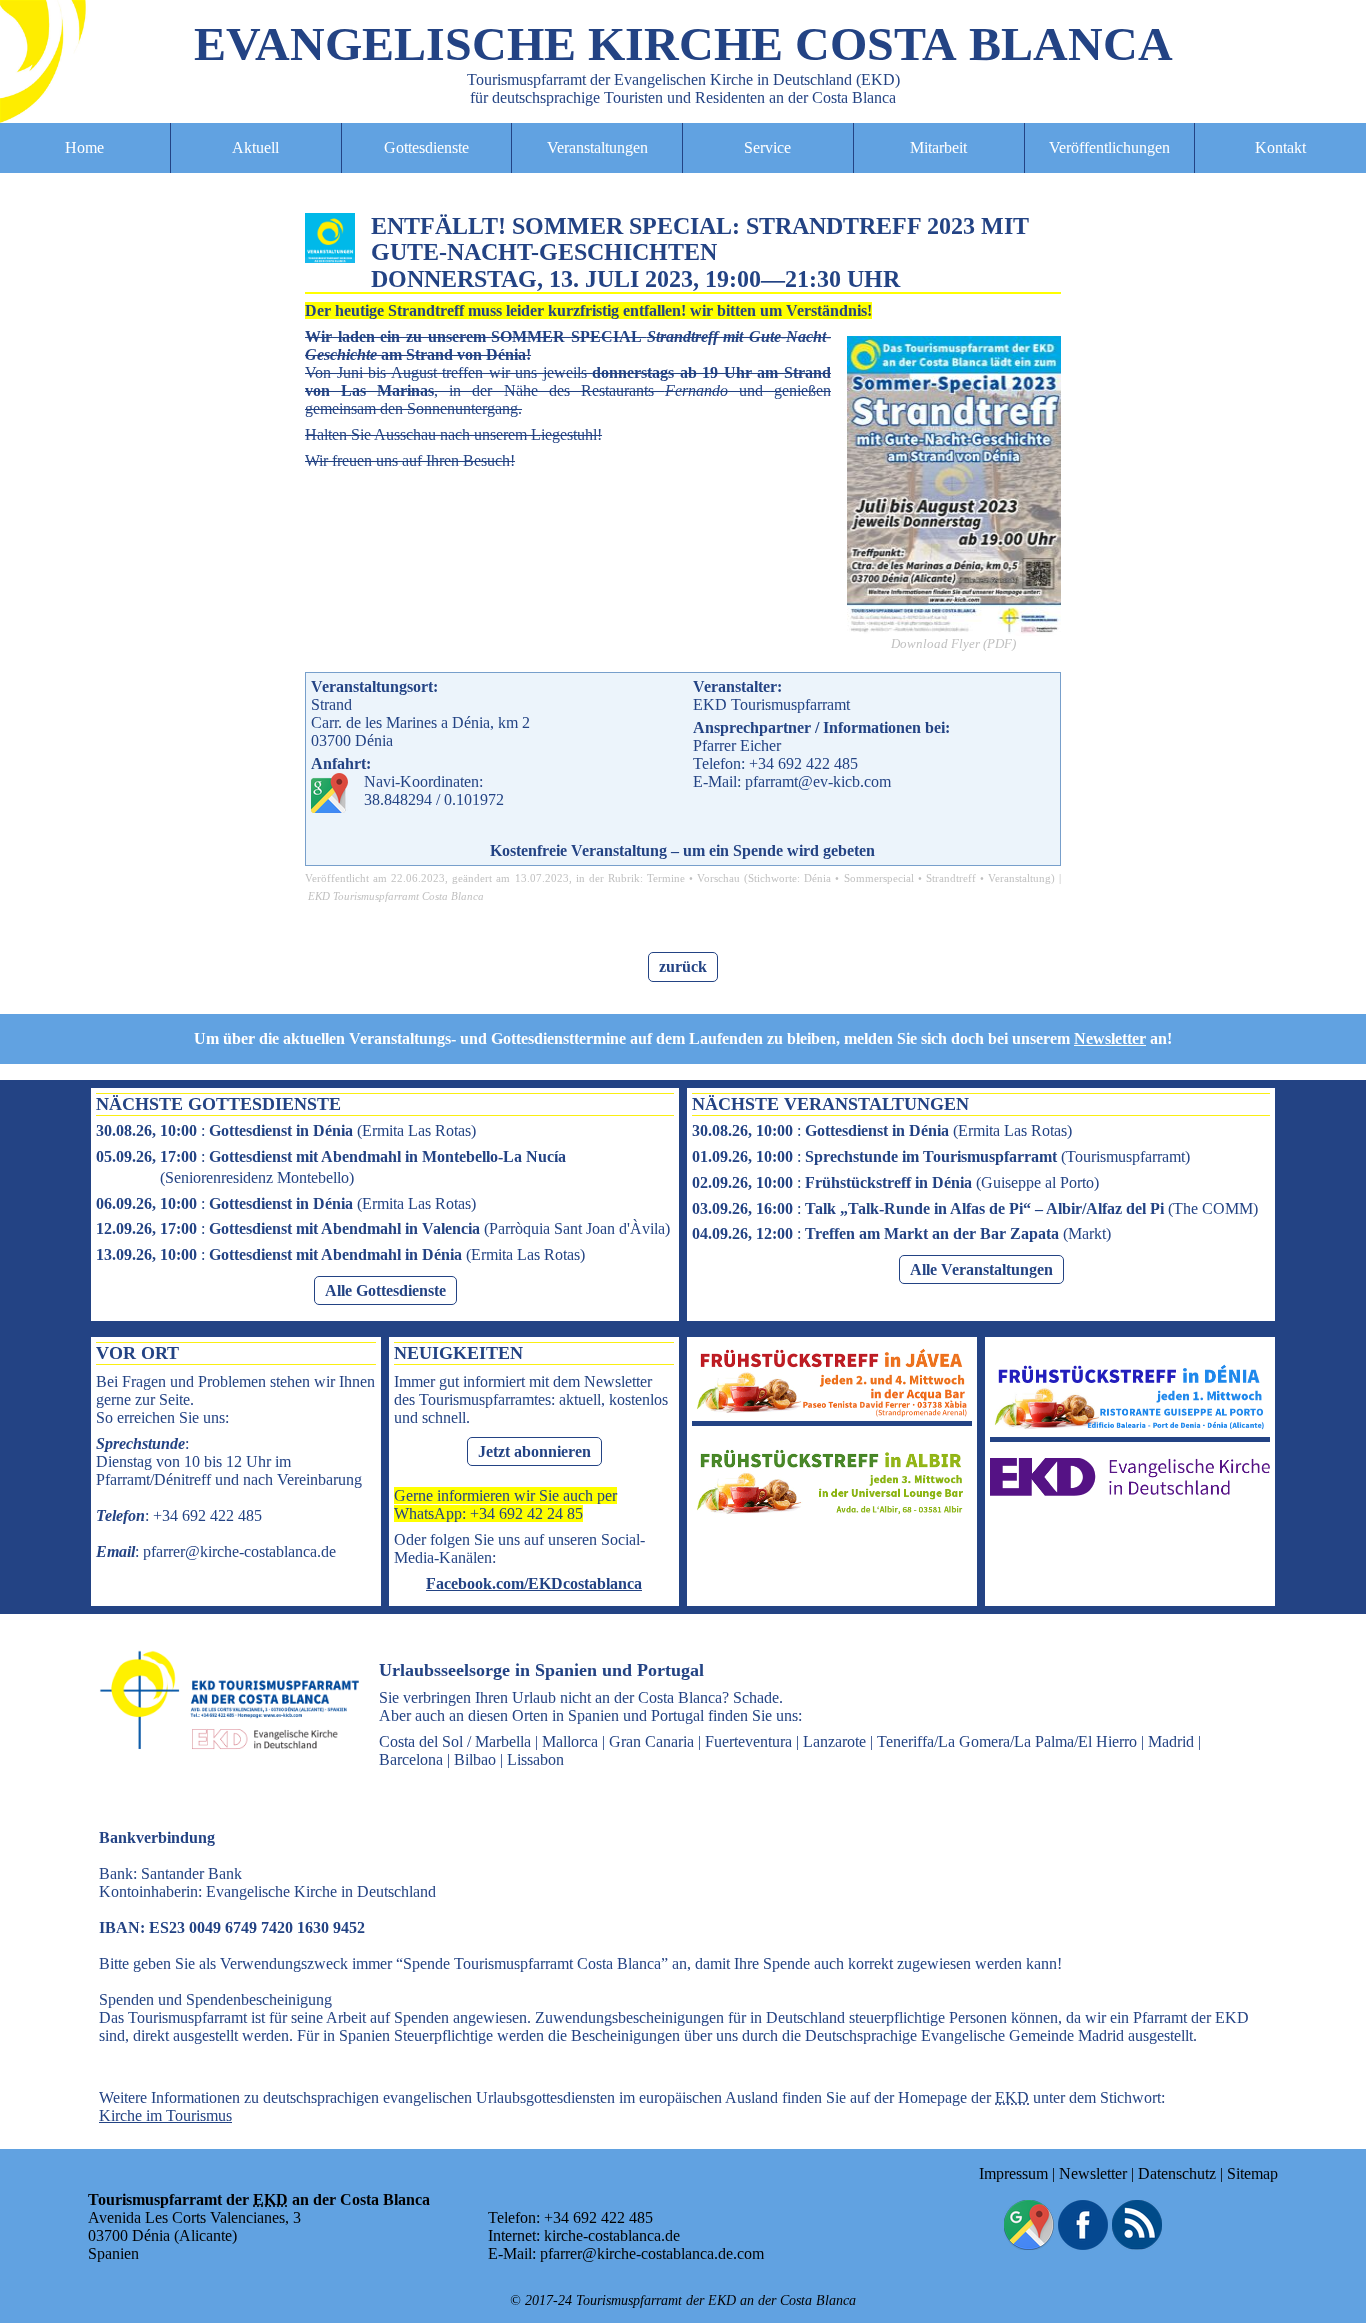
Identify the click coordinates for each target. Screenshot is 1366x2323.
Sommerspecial (879, 878)
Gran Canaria (651, 1741)
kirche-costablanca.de (612, 2235)
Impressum (1013, 2173)
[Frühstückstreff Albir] (832, 1512)
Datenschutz (1177, 2173)
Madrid (1171, 1741)
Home (84, 147)
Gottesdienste (426, 147)
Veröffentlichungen (1109, 147)
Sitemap (1252, 2173)
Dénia (817, 878)
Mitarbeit (938, 147)
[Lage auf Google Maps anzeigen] (1029, 2244)
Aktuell (255, 147)
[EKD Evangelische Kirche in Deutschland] (1130, 1490)
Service (767, 147)
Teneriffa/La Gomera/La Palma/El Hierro (1007, 1741)
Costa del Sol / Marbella (455, 1741)
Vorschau (718, 878)
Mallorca (570, 1741)
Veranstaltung (1019, 878)
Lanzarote (834, 1741)
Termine (666, 878)
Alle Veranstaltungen (981, 1269)
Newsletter (1110, 1038)
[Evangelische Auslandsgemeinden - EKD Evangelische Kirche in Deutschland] (223, 1767)
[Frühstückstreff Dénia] (1130, 1427)
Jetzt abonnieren (534, 1451)
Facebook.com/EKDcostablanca (534, 1583)
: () (286, 1130)
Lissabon (535, 1759)
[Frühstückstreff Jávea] (832, 1411)
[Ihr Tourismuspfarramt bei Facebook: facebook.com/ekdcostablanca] (1083, 2244)
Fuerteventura (748, 1741)
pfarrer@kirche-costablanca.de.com (652, 2253)
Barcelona (411, 1759)
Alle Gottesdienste (385, 1290)
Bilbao (475, 1759)
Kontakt (1280, 147)
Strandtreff (951, 878)
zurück (683, 966)
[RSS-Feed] (1137, 2244)
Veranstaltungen (597, 147)
